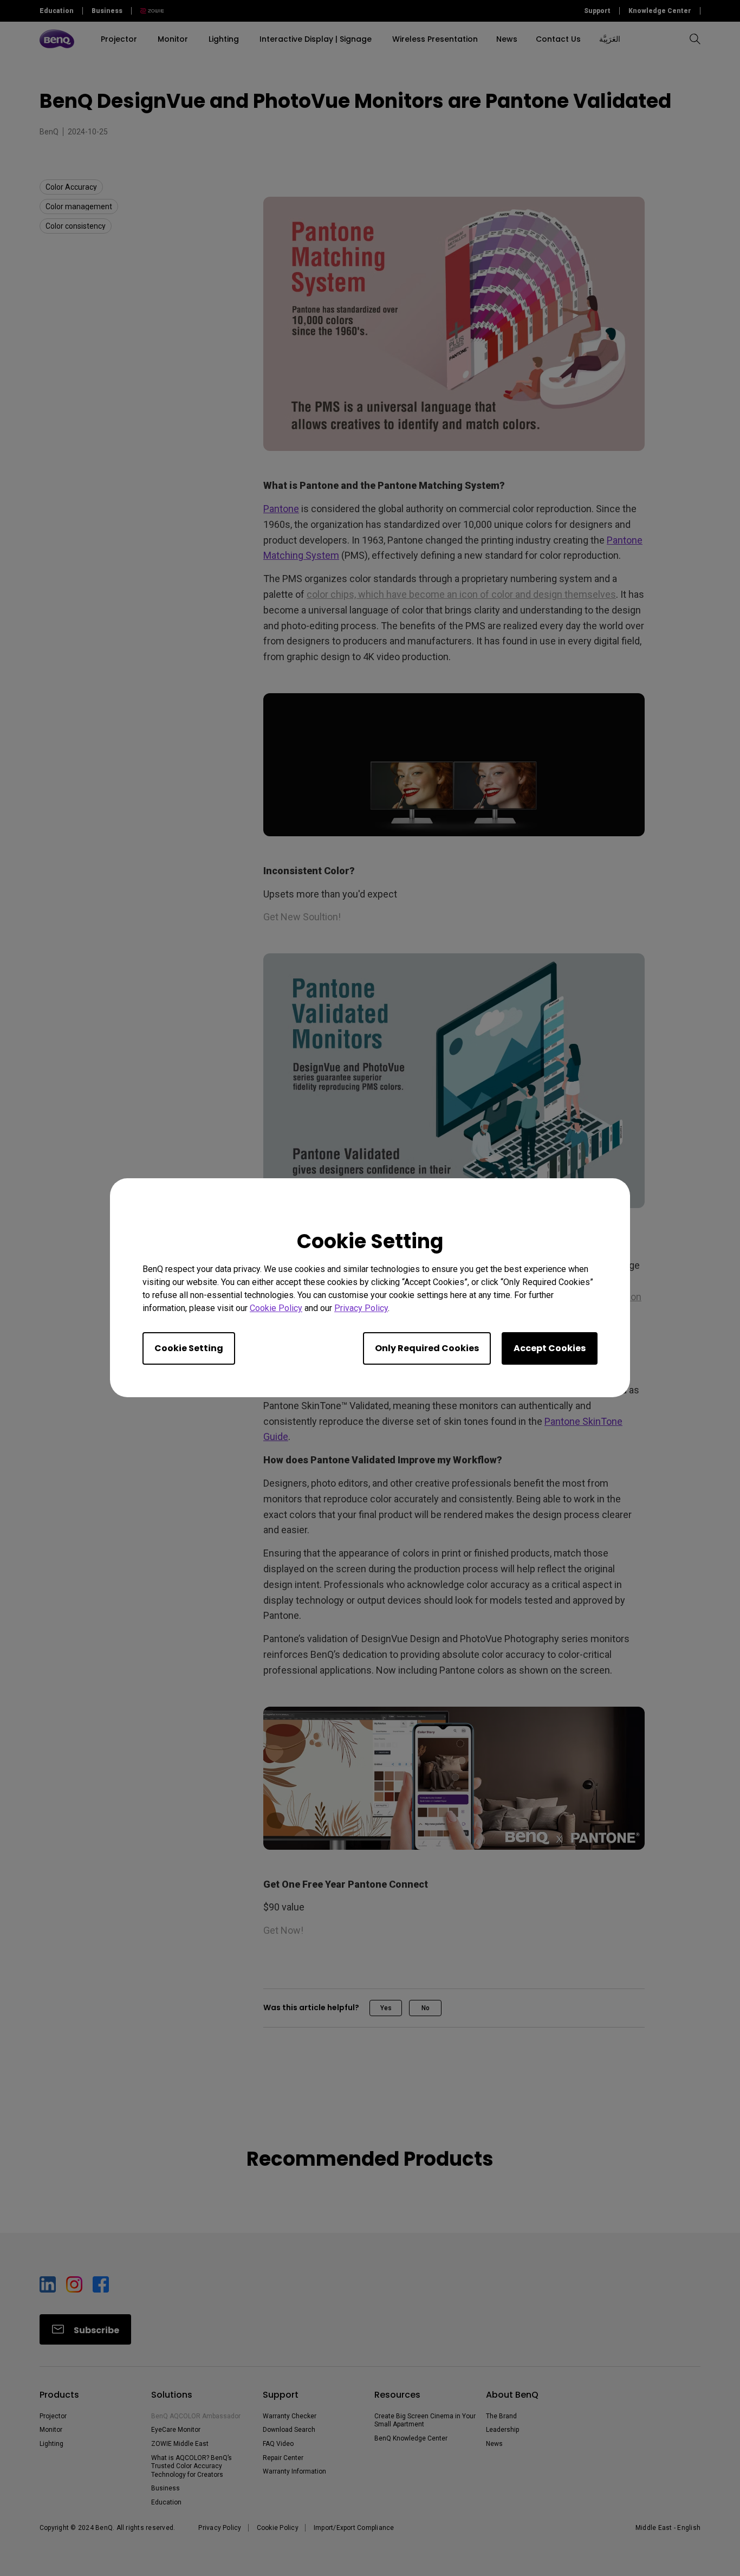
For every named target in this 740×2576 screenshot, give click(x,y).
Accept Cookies (550, 1349)
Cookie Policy (276, 1309)
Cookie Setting (189, 1349)
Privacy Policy (361, 1309)
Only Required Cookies (427, 1349)
